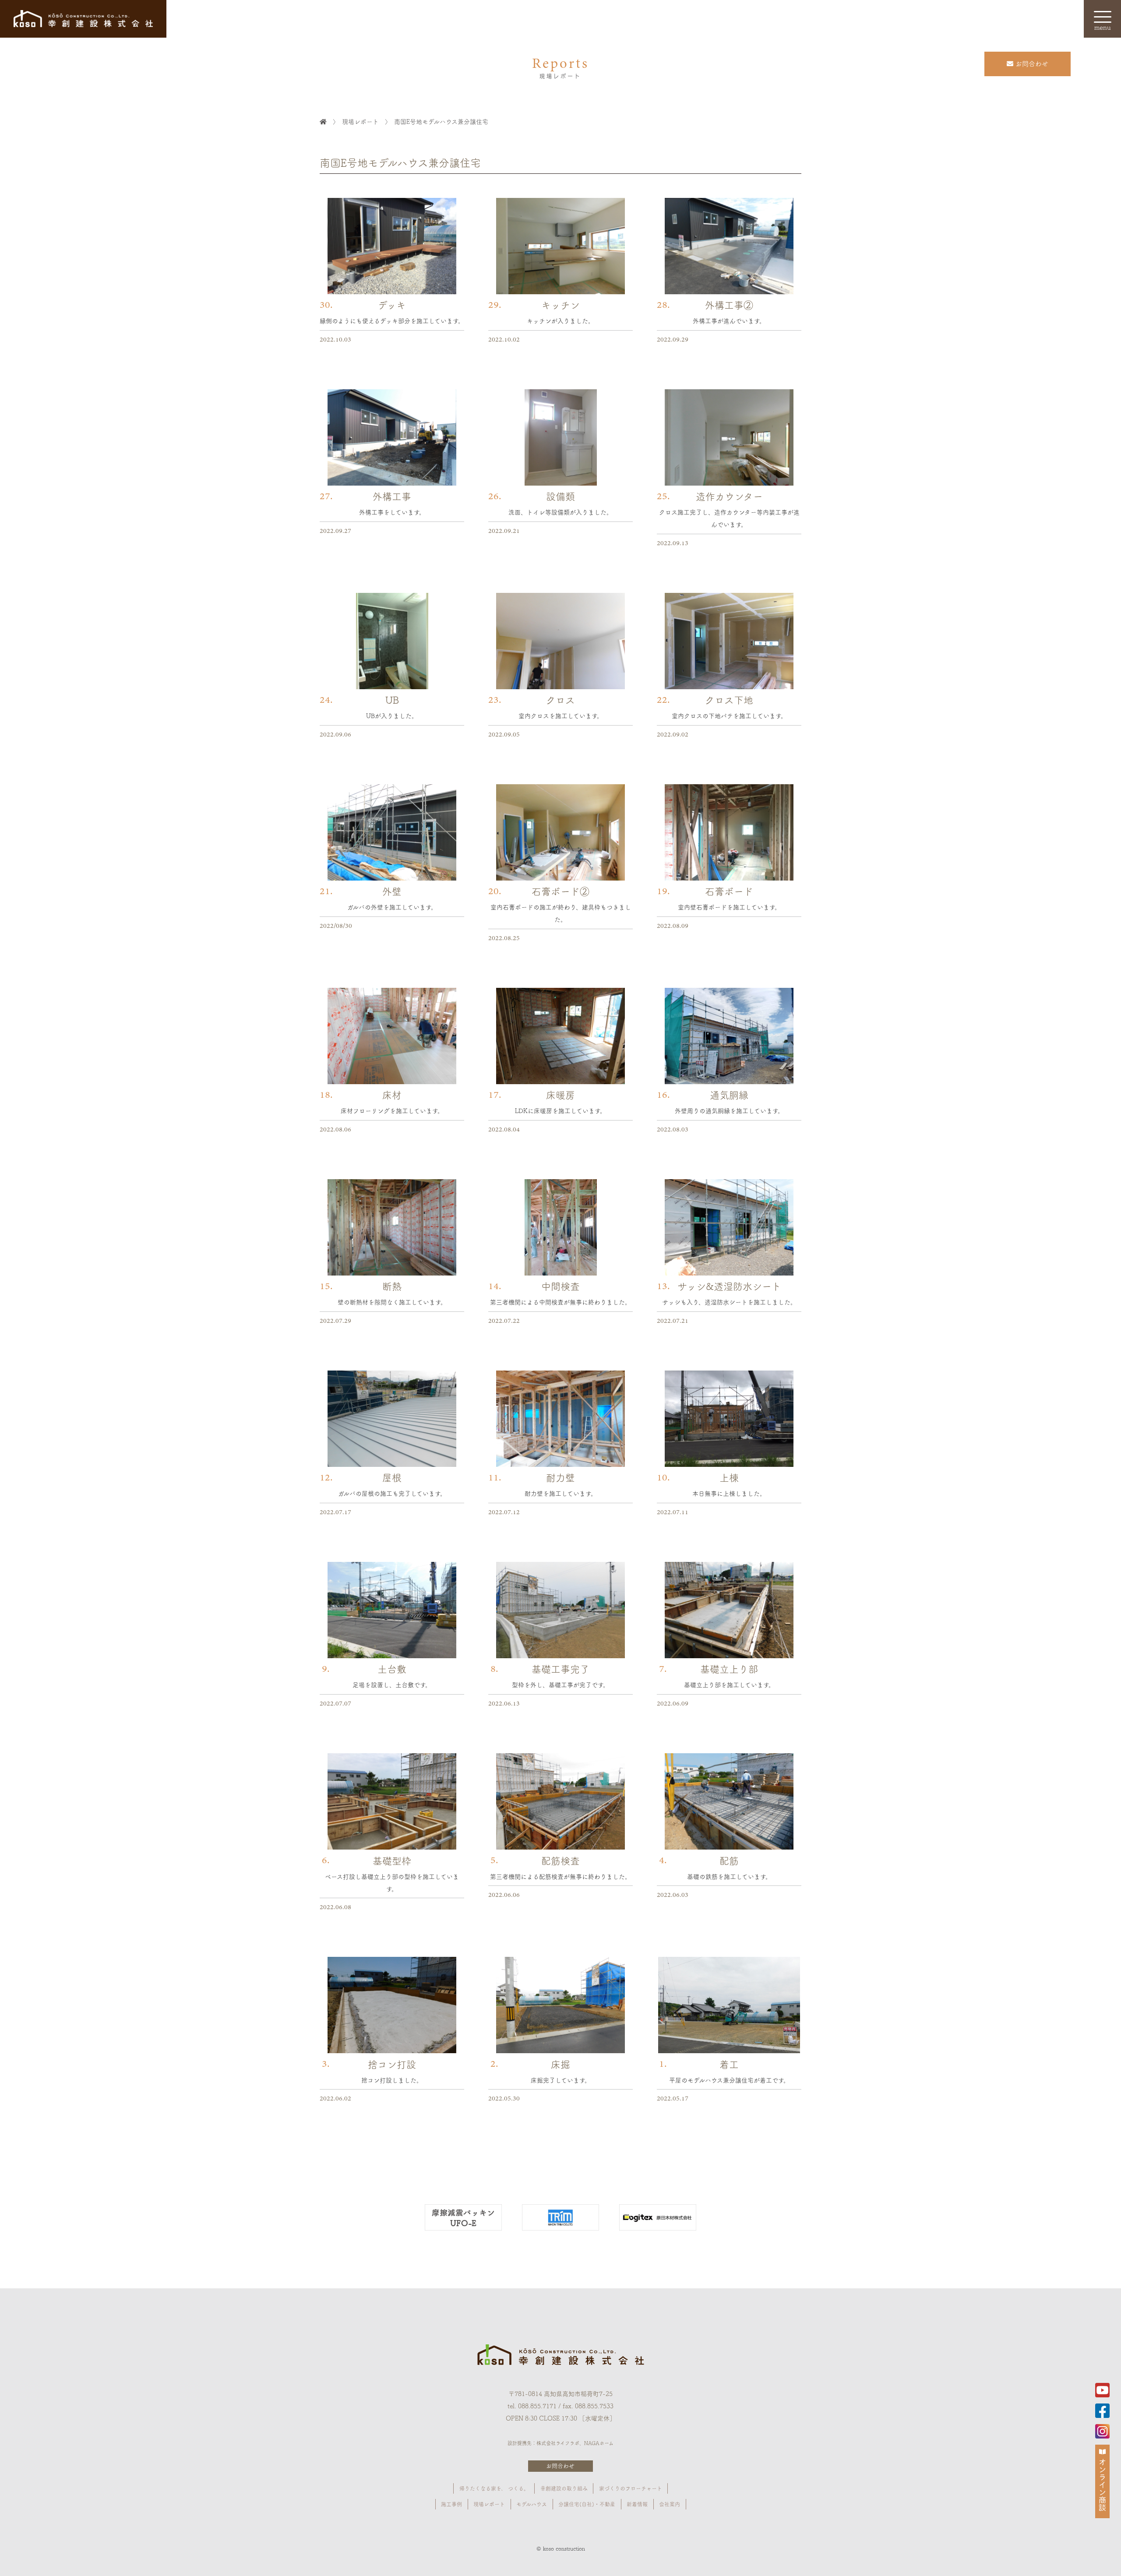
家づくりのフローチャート (631, 2488)
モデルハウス (532, 2504)
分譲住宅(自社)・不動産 (587, 2504)
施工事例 (451, 2504)
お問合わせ (560, 2465)
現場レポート (489, 2504)
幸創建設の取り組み (564, 2488)
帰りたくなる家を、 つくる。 (494, 2488)
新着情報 (637, 2504)
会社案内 (670, 2504)
